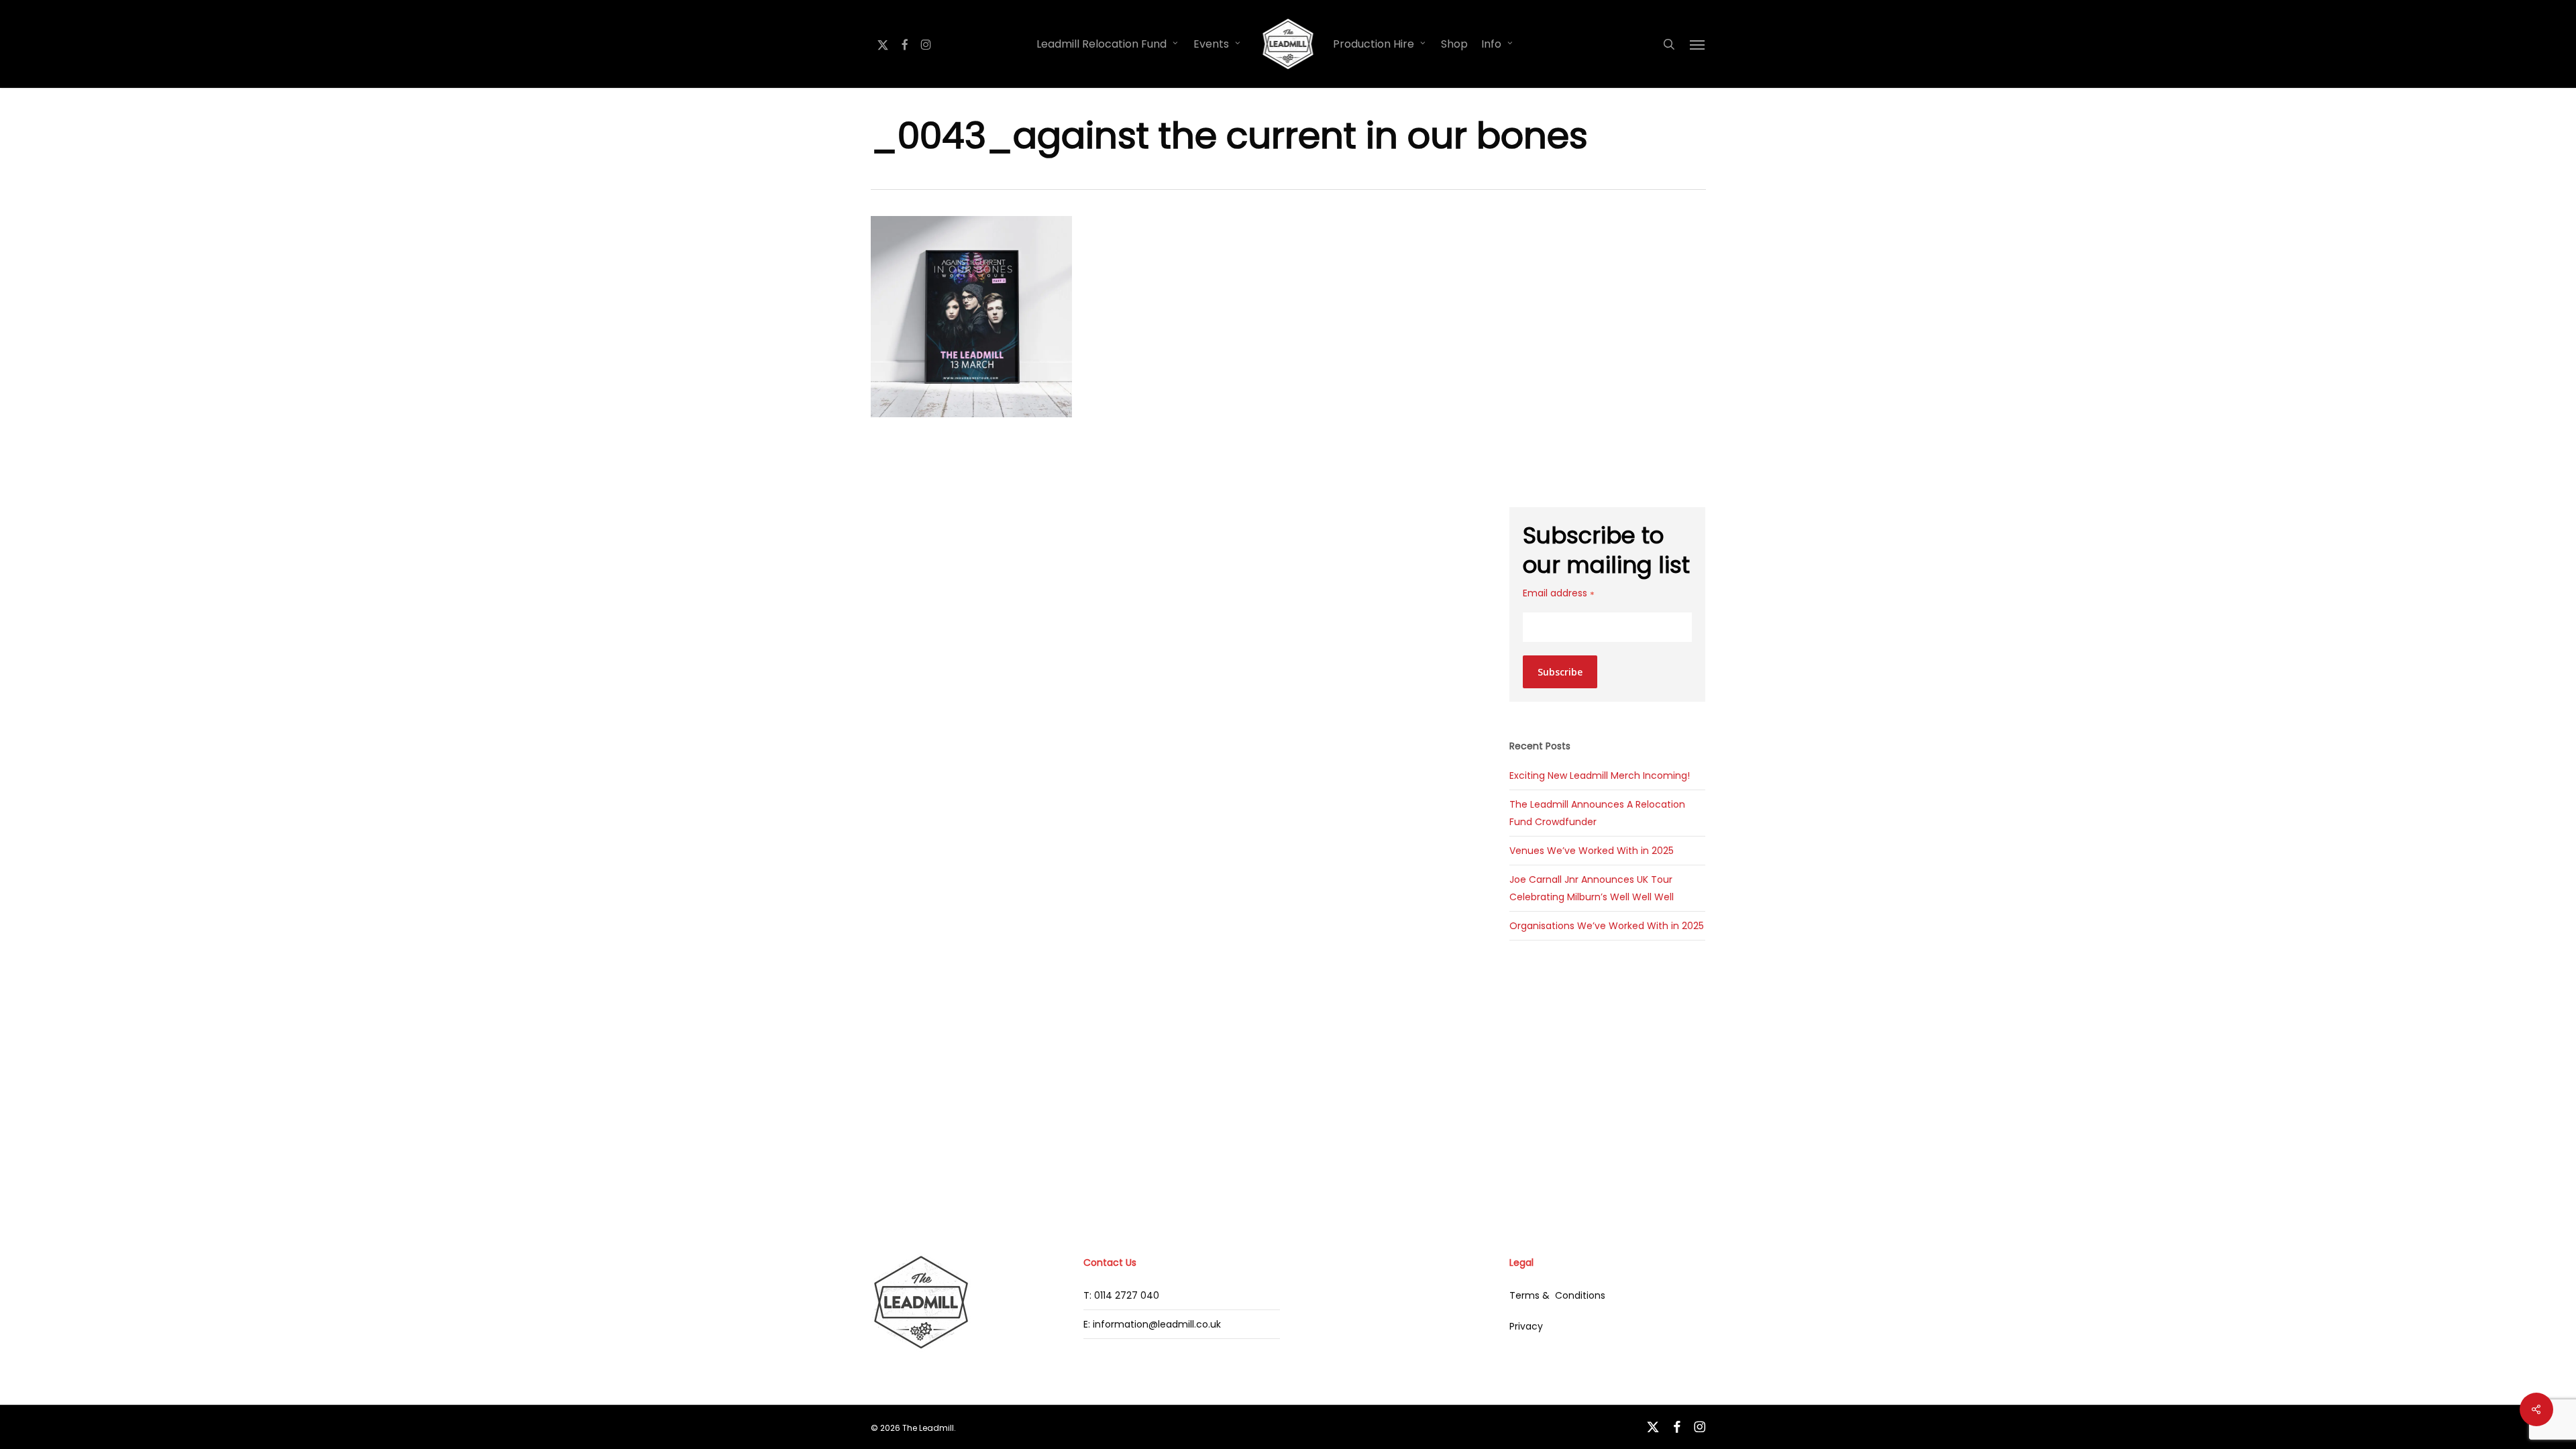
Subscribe (1560, 672)
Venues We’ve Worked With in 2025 (1592, 851)
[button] (1698, 44)
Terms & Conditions (1557, 1295)
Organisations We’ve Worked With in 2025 (1607, 926)
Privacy (1526, 1326)
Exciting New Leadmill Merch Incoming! (1600, 775)
